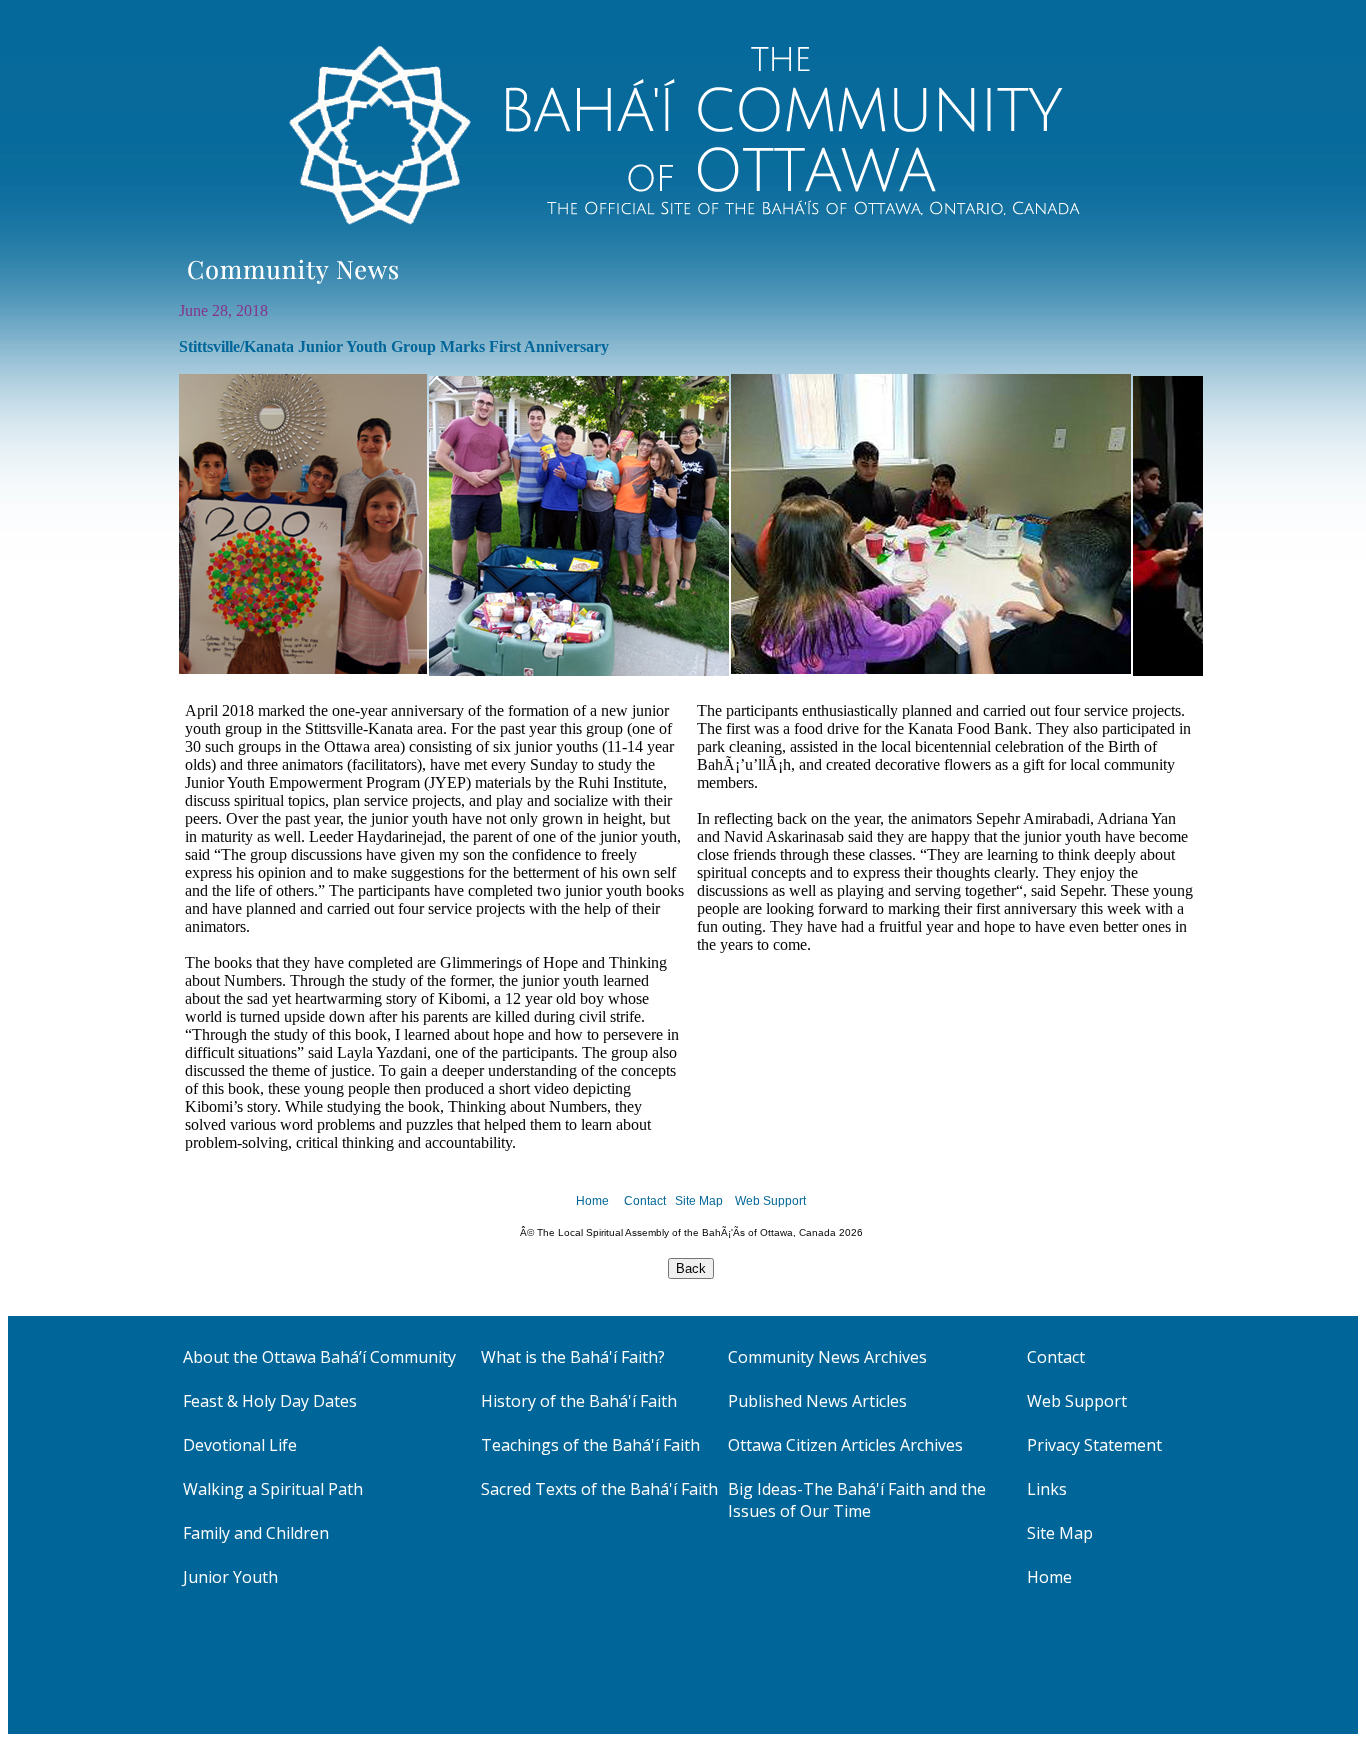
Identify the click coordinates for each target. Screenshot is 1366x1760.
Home (592, 1201)
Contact (645, 1201)
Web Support (770, 1201)
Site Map (699, 1201)
